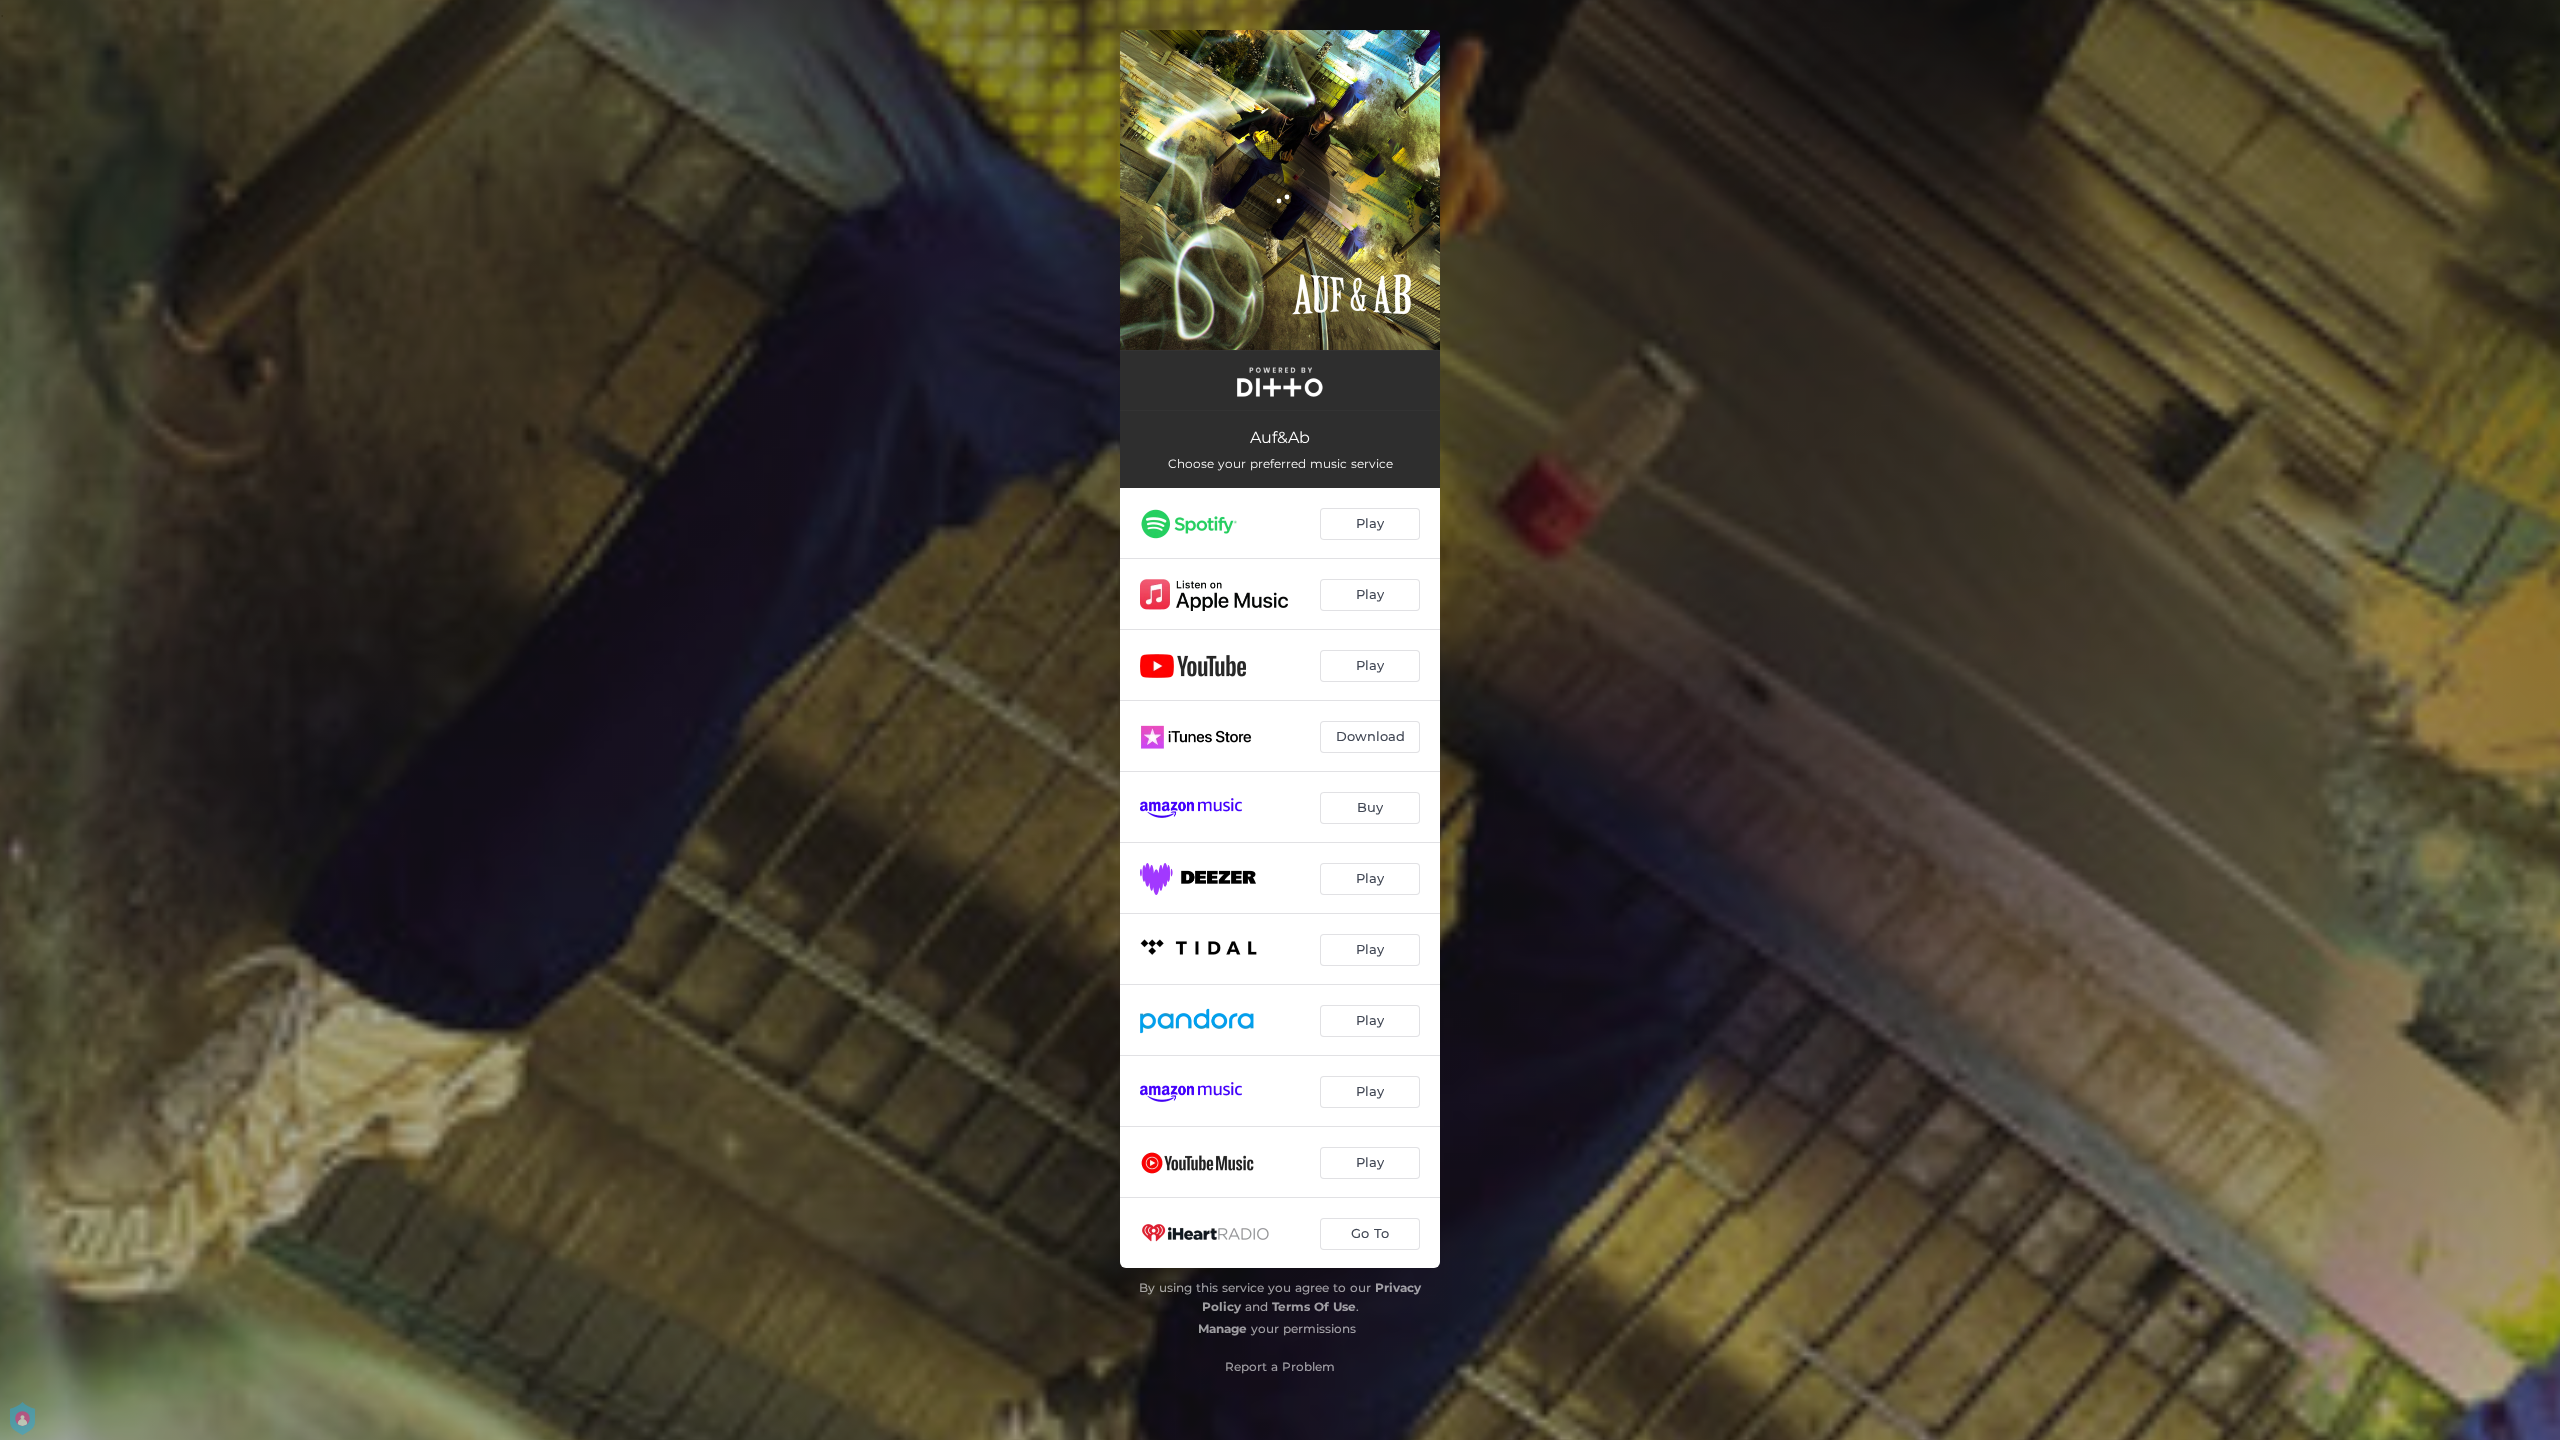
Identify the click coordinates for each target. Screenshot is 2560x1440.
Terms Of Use (1314, 1306)
